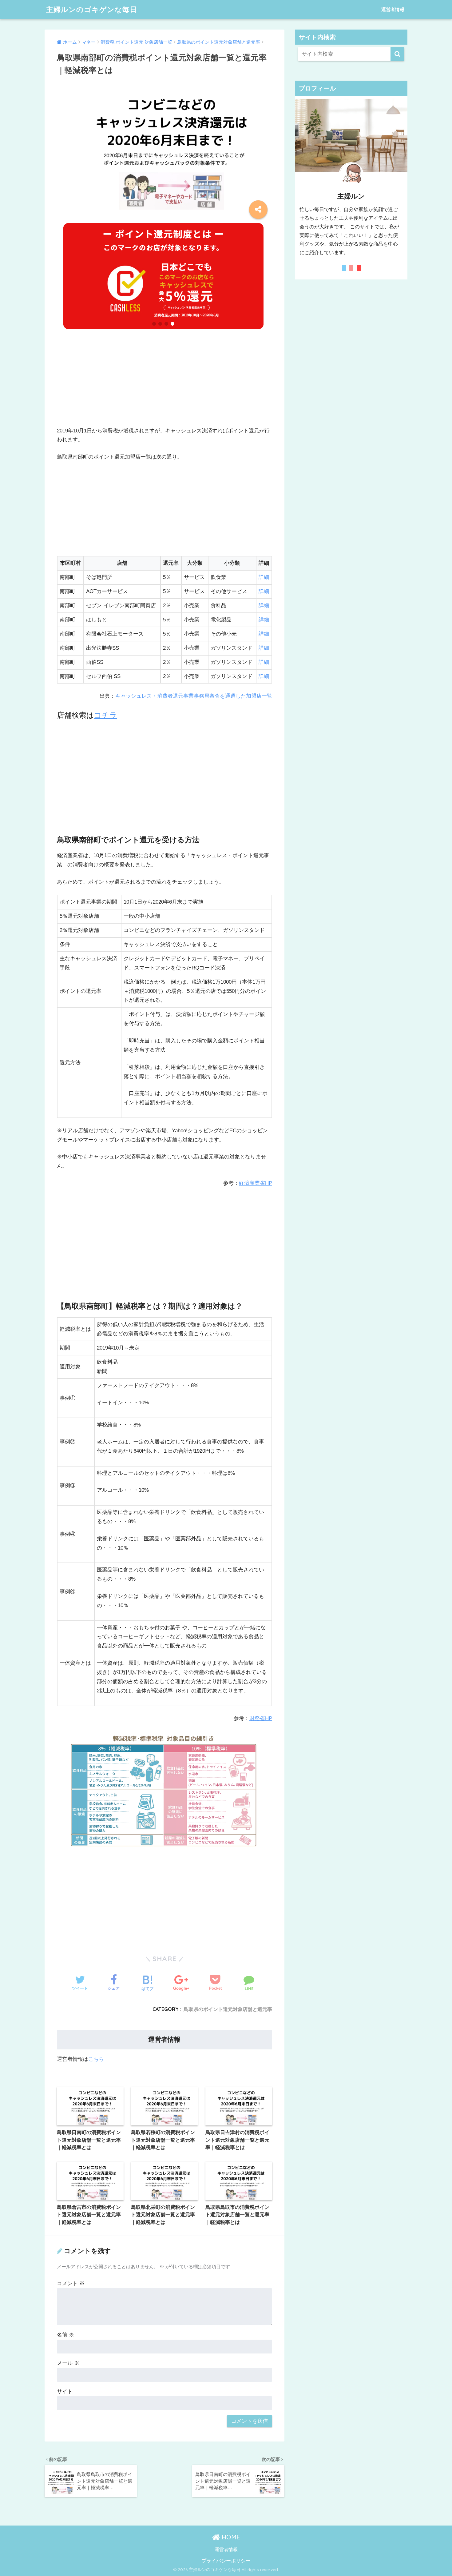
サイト (65, 2391)
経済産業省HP (256, 1183)
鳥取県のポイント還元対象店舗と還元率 (228, 2009)
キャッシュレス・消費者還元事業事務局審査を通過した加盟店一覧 (194, 696)
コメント (71, 2283)
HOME (230, 2537)
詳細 (264, 577)
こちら (96, 2059)
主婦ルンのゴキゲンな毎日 (92, 9)
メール (68, 2363)
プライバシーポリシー (226, 2561)
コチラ (106, 715)
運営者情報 (393, 9)
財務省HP (261, 1718)
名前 (65, 2335)
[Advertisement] (165, 383)
